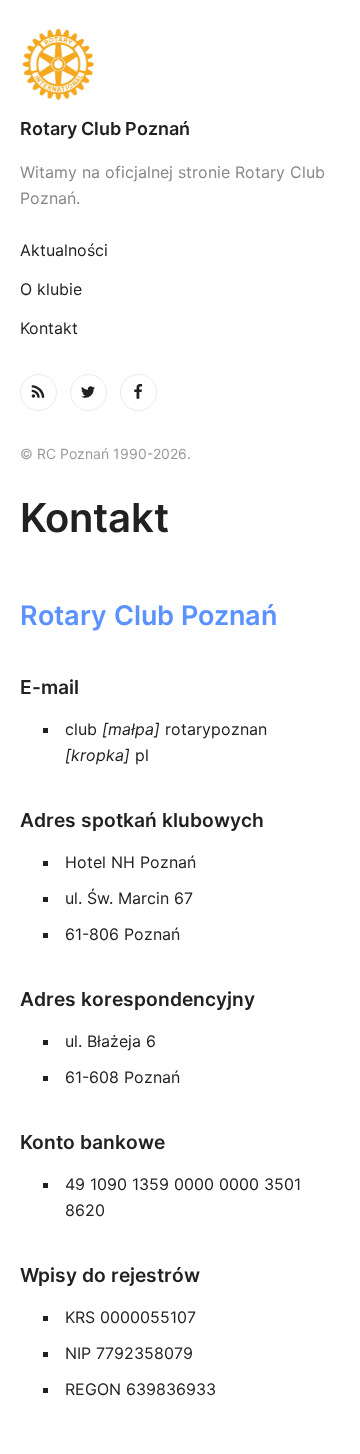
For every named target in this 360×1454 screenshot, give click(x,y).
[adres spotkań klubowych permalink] (10, 820)
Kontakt (49, 328)
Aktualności (64, 250)
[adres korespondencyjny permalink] (10, 999)
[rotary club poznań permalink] (10, 615)
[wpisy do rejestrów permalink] (10, 1275)
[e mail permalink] (10, 687)
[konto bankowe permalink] (10, 1142)
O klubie (51, 289)
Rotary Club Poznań (105, 128)
